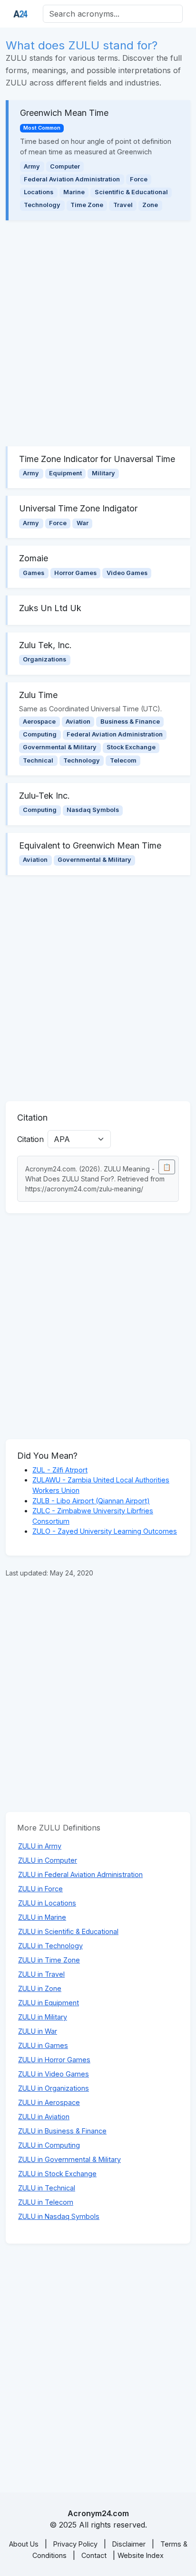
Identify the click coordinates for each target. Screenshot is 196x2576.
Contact (94, 2555)
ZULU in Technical (47, 2188)
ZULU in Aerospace (49, 2102)
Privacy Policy (75, 2544)
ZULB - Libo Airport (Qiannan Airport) (91, 1501)
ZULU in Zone (40, 1988)
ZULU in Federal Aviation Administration (80, 1874)
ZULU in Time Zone (49, 1960)
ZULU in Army (40, 1846)
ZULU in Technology (50, 1946)
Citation (30, 1139)
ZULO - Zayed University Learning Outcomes (105, 1531)
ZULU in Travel (41, 1974)
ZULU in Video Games (54, 2074)
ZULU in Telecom (46, 2202)
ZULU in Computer (48, 1860)
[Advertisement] (98, 333)
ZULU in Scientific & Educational (68, 1931)
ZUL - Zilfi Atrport (60, 1470)
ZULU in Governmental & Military (69, 2159)
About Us (24, 2544)
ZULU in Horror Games (54, 2060)
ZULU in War (38, 2031)
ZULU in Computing (49, 2145)
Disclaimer (129, 2544)
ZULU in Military (43, 2017)
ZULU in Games (43, 2045)
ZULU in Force (40, 1889)
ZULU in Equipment (49, 2003)
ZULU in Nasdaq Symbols (59, 2216)
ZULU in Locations (47, 1903)
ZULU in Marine (42, 1917)
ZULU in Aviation (44, 2117)
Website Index (141, 2555)
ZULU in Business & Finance (62, 2131)
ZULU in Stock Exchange (57, 2174)
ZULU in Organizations (54, 2088)
